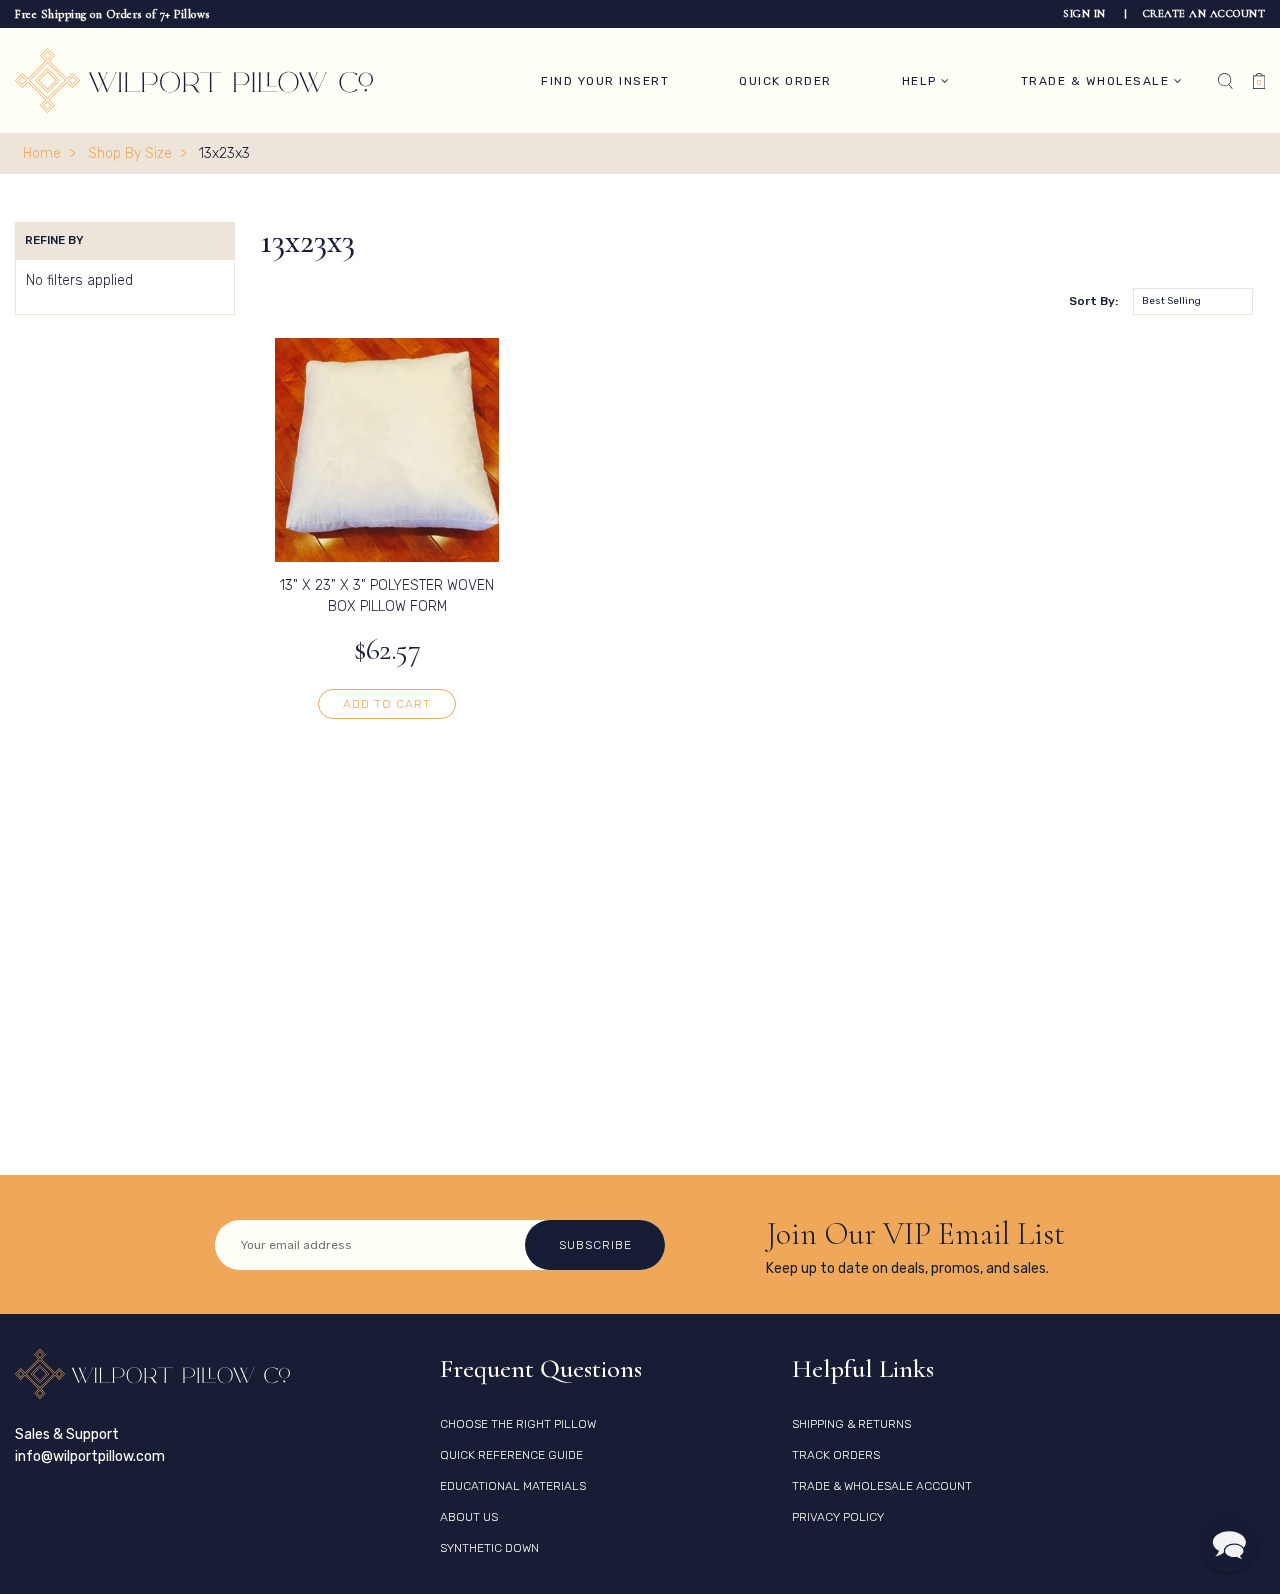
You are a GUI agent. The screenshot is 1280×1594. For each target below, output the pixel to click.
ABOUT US (469, 1517)
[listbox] (1193, 301)
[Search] (1225, 81)
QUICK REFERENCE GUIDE (511, 1455)
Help (922, 81)
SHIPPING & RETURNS (851, 1424)
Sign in (1086, 13)
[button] (1229, 1543)
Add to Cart (387, 704)
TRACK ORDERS (836, 1455)
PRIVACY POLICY (838, 1517)
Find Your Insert (605, 81)
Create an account (1204, 13)
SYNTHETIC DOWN (489, 1548)
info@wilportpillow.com (90, 1456)
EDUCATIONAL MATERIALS (513, 1486)
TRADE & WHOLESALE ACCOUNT (882, 1486)
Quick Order (785, 81)
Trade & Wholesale (1097, 81)
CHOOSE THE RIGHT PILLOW (518, 1424)
